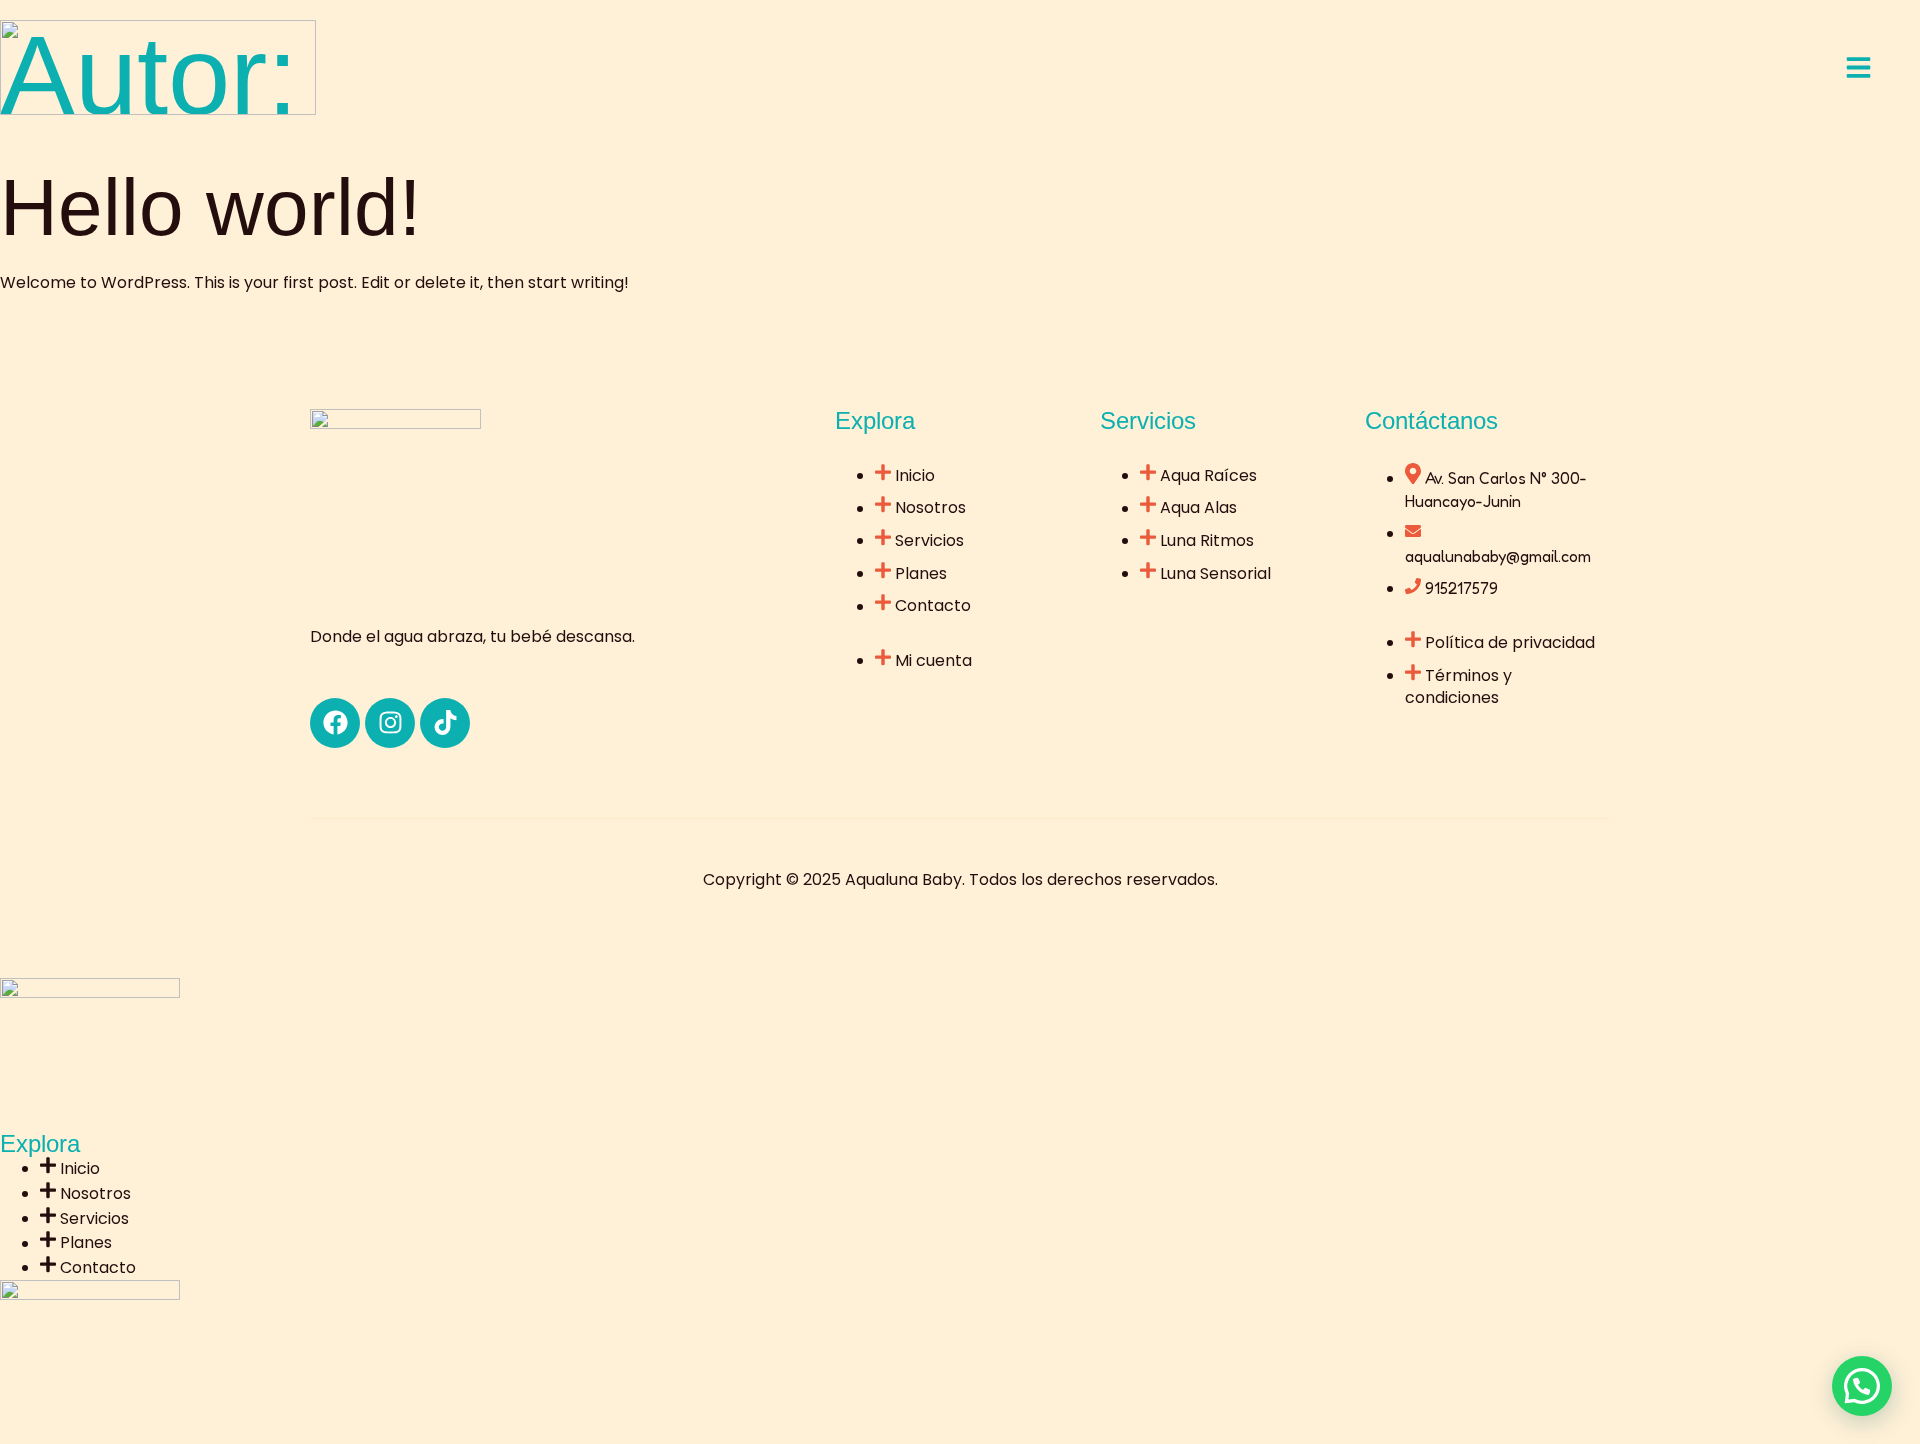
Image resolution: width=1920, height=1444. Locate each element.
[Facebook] (335, 723)
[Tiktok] (445, 723)
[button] (1862, 1386)
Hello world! (210, 207)
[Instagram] (390, 723)
